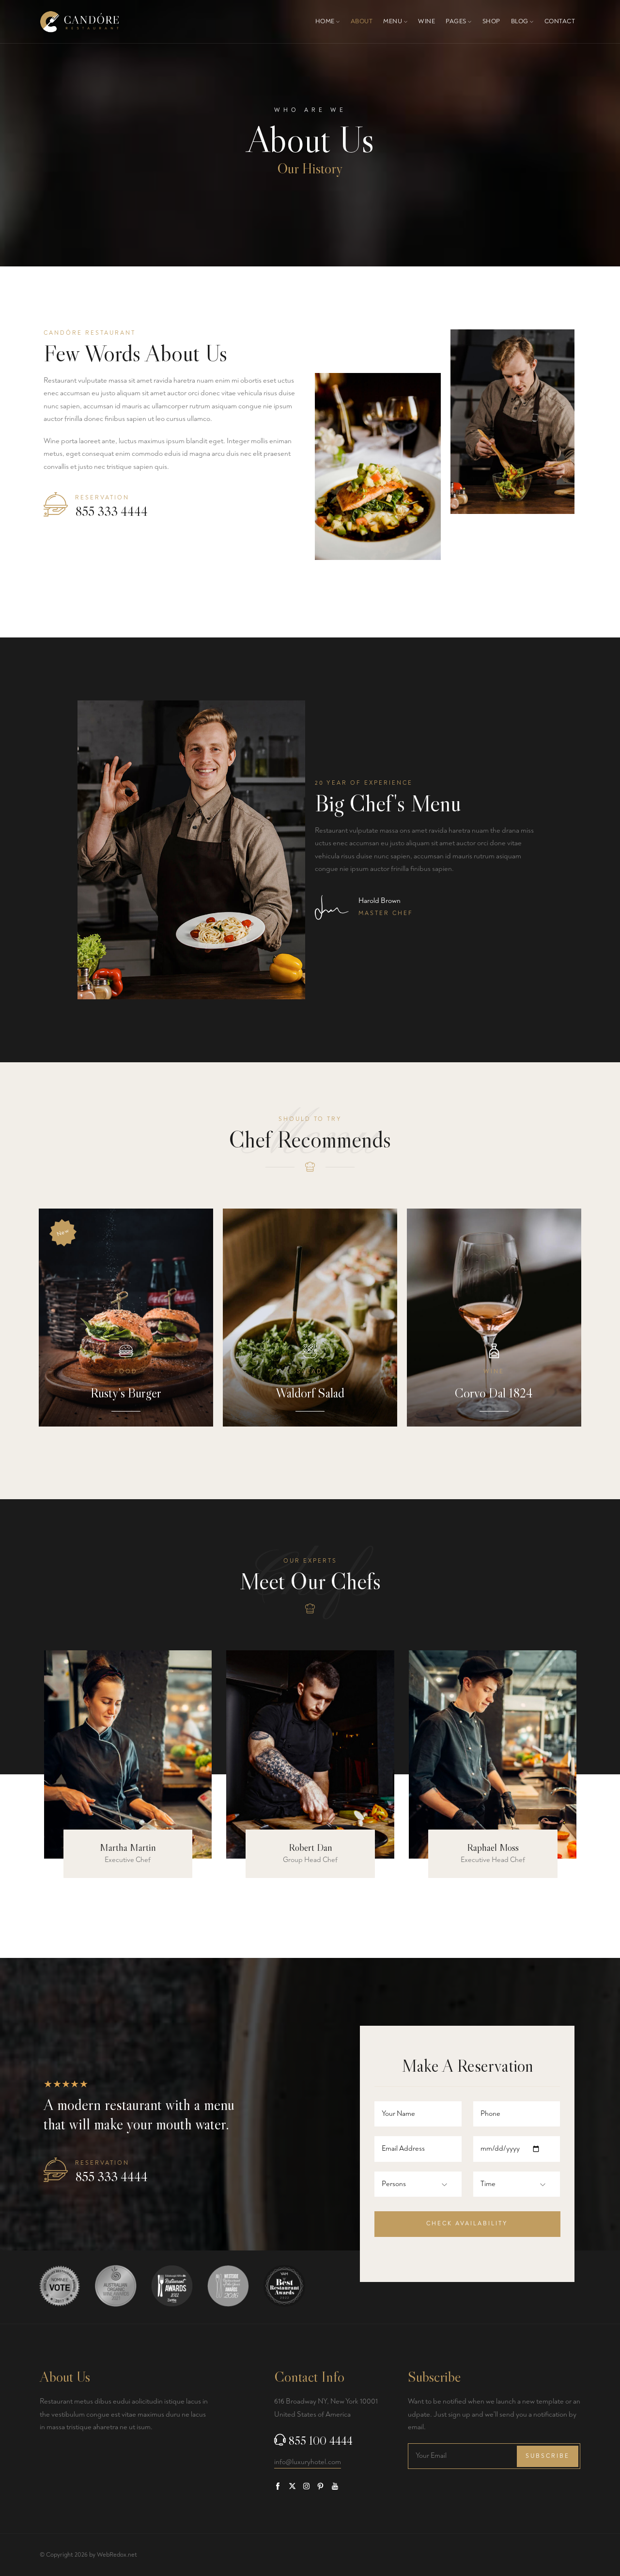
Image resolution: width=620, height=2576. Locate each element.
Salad (310, 1372)
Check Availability (467, 2224)
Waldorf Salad (310, 1393)
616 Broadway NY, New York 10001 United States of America (326, 2408)
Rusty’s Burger (126, 1393)
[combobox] (402, 2184)
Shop (491, 21)
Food (126, 1372)
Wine (426, 21)
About (362, 21)
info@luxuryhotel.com (308, 2462)
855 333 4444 (111, 512)
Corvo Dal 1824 (494, 1393)
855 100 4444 (321, 2441)
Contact (560, 21)
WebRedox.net (117, 2555)
